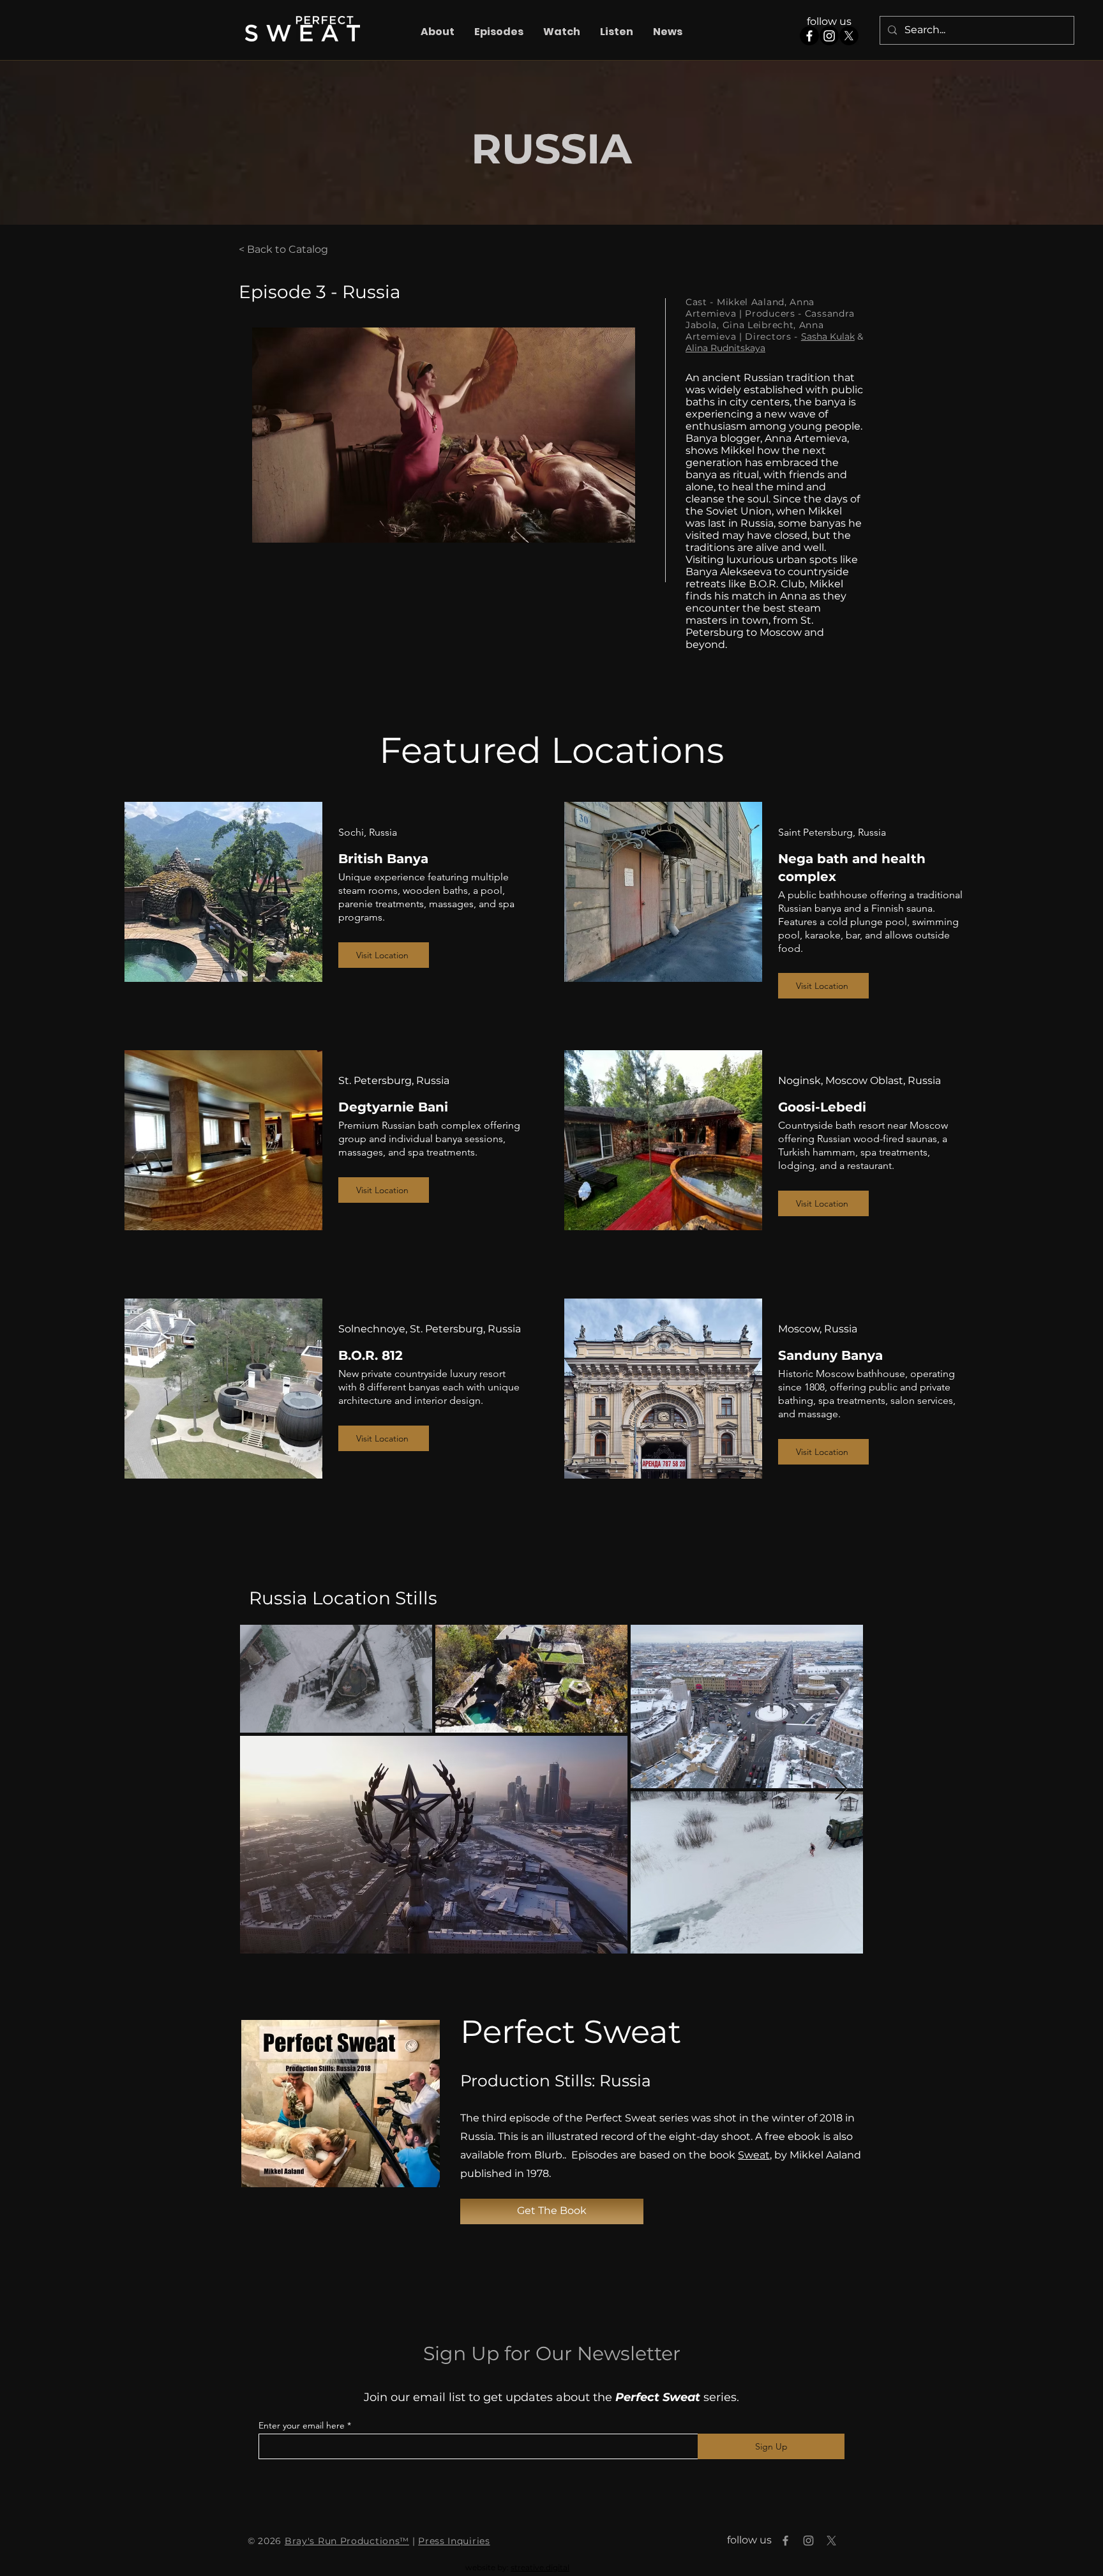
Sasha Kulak (828, 336)
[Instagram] (829, 36)
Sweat (754, 2155)
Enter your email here (302, 2425)
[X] (849, 36)
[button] (499, 32)
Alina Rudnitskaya (725, 348)
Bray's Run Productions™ (347, 2541)
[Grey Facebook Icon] (785, 2541)
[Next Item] (841, 1789)
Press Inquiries (454, 2541)
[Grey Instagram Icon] (808, 2541)
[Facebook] (809, 36)
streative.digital (540, 2567)
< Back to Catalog (283, 249)
